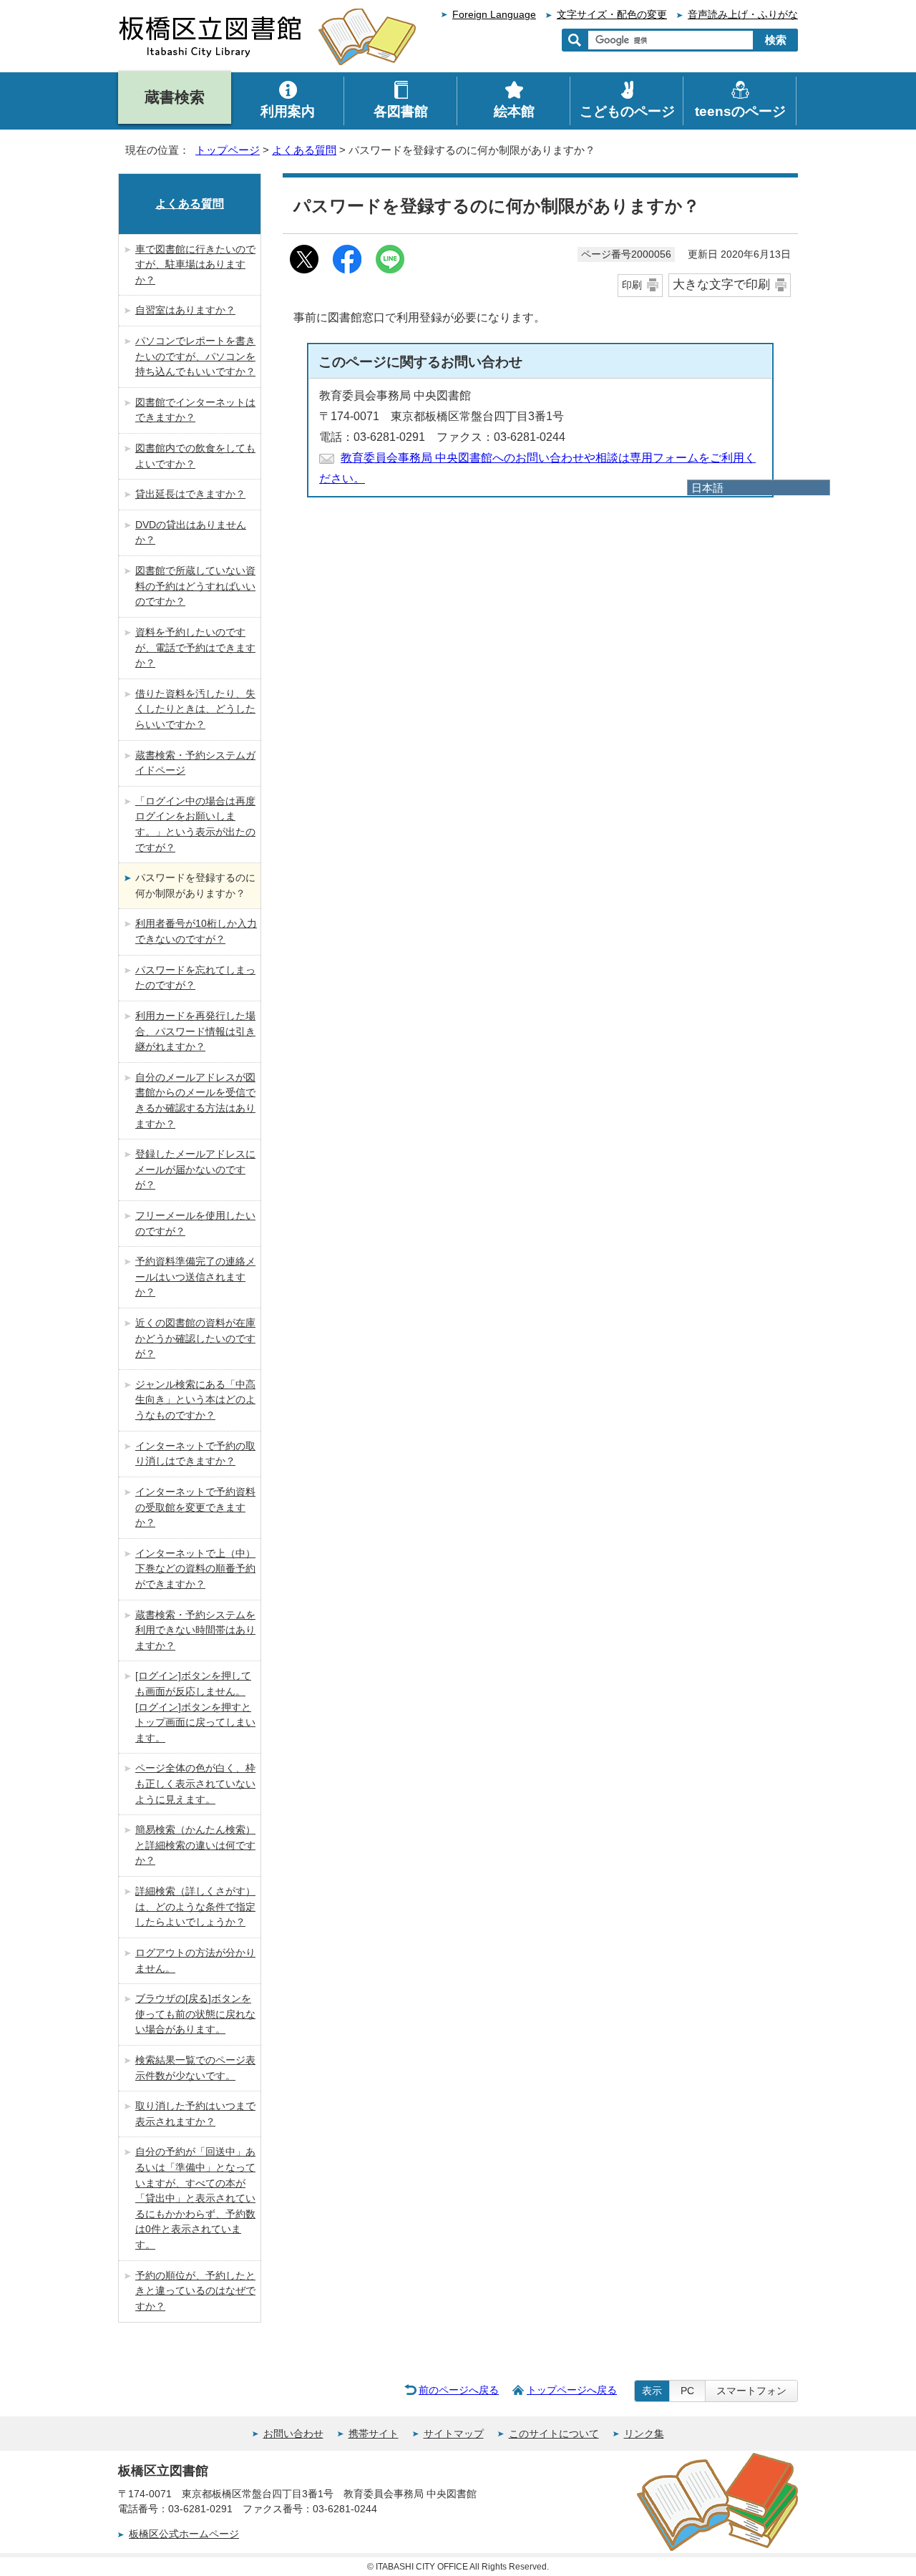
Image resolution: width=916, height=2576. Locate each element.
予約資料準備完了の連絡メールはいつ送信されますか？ (195, 1277)
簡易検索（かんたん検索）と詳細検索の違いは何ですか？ (195, 1845)
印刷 (632, 285)
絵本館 (514, 111)
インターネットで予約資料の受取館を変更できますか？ (195, 1507)
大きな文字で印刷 (721, 285)
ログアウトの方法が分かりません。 (195, 1960)
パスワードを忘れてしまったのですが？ (195, 978)
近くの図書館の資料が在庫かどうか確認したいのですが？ (195, 1338)
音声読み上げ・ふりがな (743, 15)
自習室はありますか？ (185, 310)
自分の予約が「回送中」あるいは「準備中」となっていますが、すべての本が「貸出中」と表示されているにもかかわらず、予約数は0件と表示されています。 (195, 2198)
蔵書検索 (175, 97)
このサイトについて (554, 2434)
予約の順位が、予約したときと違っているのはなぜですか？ (195, 2291)
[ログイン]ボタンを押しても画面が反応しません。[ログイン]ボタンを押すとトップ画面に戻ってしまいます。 (195, 1706)
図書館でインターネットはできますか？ (195, 410)
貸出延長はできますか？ (190, 494)
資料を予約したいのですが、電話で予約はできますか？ (195, 647)
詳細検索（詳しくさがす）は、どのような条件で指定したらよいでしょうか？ (195, 1906)
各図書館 (401, 111)
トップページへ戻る (572, 2390)
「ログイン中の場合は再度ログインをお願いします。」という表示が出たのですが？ (195, 824)
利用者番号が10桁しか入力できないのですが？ (196, 931)
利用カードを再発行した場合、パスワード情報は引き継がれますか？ (195, 1031)
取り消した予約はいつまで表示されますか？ (195, 2114)
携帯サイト (374, 2434)
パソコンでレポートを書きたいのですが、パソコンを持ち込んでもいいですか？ (195, 356)
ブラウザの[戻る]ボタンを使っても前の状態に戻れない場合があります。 (195, 2014)
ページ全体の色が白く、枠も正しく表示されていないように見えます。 (195, 1783)
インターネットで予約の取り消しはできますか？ (195, 1454)
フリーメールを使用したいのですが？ (195, 1223)
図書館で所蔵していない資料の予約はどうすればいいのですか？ (195, 586)
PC (687, 2391)
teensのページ (740, 111)
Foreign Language (494, 15)
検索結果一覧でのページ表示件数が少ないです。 (195, 2068)
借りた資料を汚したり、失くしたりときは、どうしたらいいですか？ (195, 709)
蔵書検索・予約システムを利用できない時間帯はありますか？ (195, 1630)
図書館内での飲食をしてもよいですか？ (195, 456)
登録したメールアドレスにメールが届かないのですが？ (195, 1169)
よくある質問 (304, 150)
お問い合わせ (293, 2434)
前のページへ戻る (459, 2390)
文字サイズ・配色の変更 (612, 15)
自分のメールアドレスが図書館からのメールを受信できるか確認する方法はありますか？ (195, 1100)
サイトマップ (454, 2434)
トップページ (228, 150)
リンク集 (644, 2434)
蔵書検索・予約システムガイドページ (195, 763)
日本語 (707, 488)
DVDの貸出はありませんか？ (191, 533)
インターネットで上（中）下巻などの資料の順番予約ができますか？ (195, 1569)
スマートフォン (751, 2391)
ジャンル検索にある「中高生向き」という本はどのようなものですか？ (195, 1400)
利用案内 (288, 111)
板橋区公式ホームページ (184, 2534)
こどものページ (627, 111)
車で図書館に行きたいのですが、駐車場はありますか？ (195, 264)
